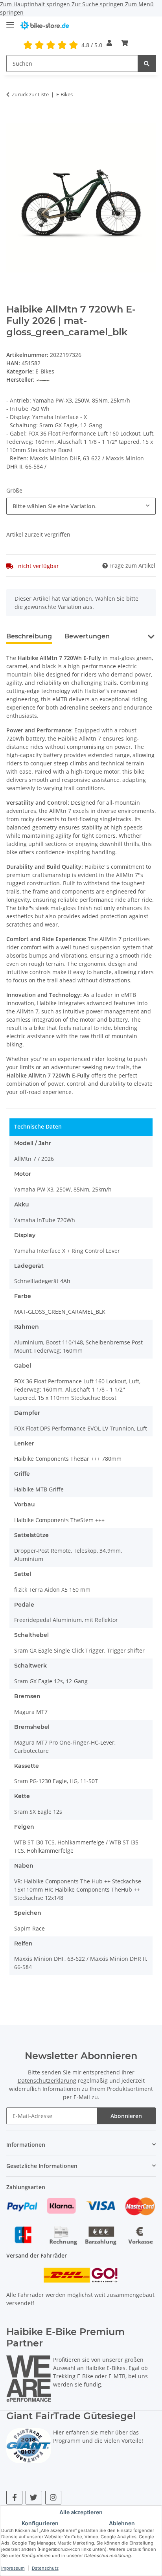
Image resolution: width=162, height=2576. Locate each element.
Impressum (13, 2568)
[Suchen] (147, 63)
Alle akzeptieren (81, 2512)
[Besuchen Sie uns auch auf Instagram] (53, 2498)
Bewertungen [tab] (87, 636)
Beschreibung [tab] (29, 636)
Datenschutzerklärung (47, 2080)
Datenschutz (45, 2568)
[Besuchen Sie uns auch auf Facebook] (14, 2498)
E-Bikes (45, 371)
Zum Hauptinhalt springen (36, 4)
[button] (109, 43)
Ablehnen (122, 2523)
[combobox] (81, 506)
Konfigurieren (40, 2523)
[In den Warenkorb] (13, 119)
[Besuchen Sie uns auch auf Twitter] (34, 2498)
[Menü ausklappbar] (10, 21)
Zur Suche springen (98, 4)
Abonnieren (126, 2116)
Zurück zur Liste (30, 94)
